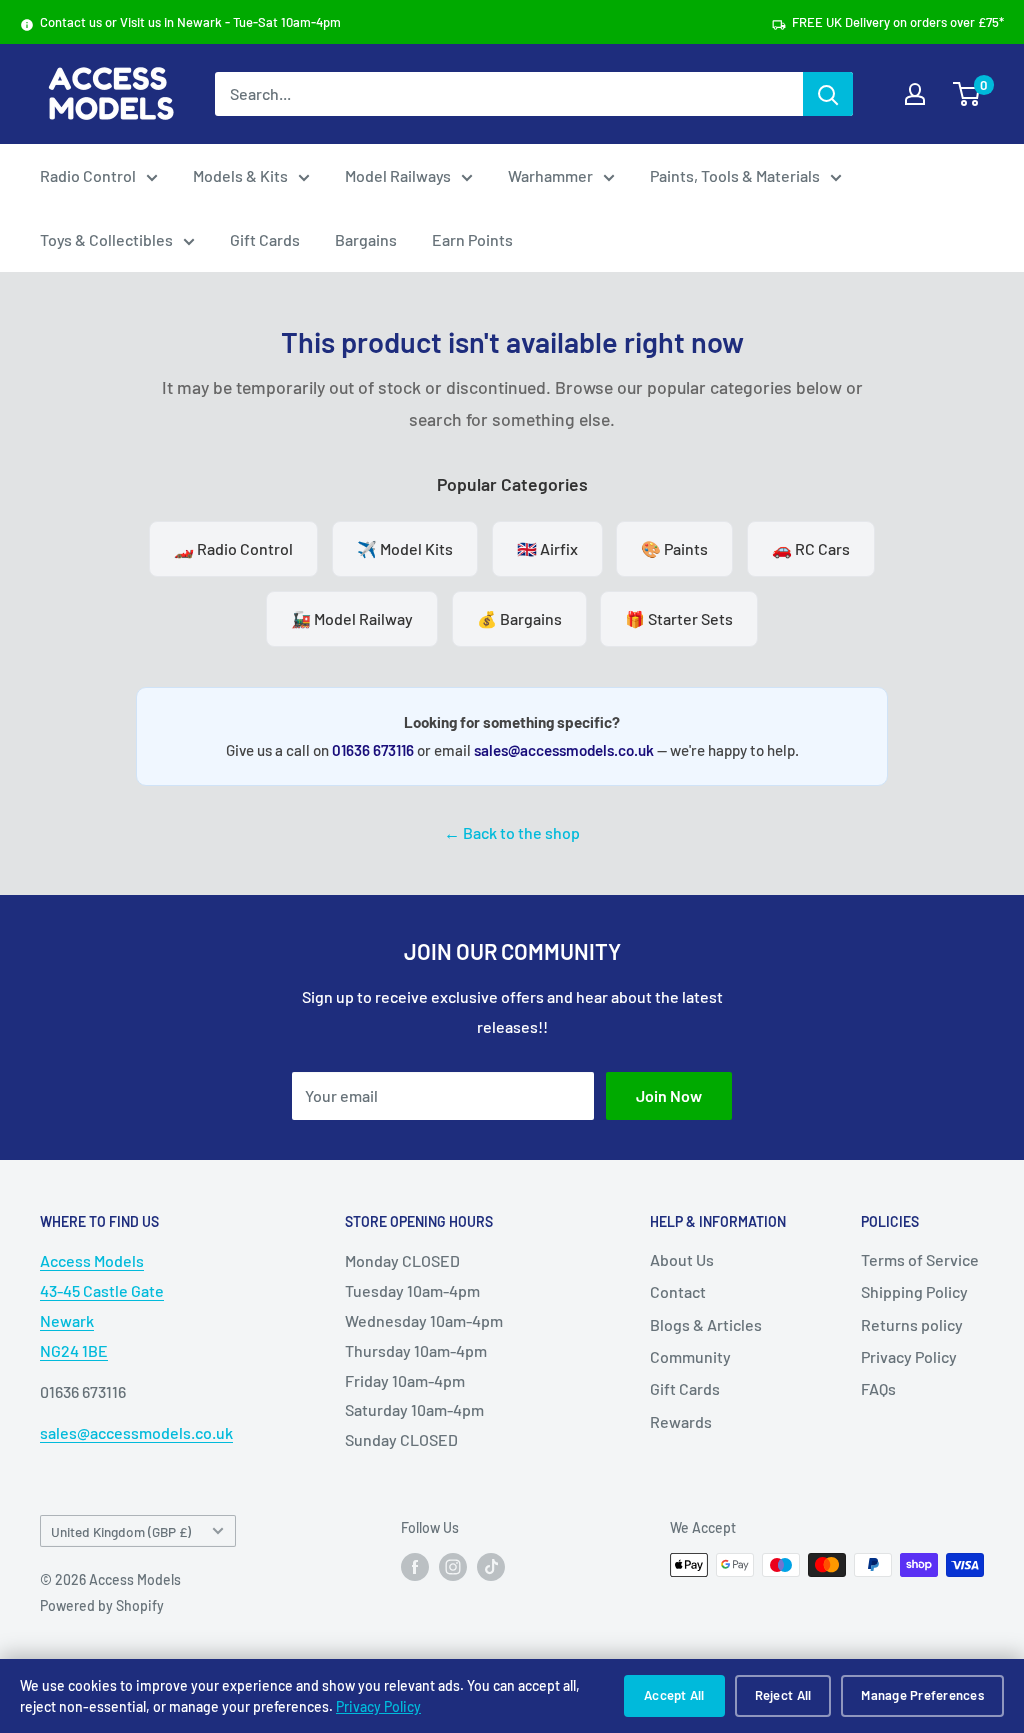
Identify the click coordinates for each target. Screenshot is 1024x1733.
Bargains (366, 239)
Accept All (674, 1695)
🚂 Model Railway (352, 618)
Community (690, 1356)
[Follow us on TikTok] (491, 1567)
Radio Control (88, 175)
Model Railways (398, 175)
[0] (967, 94)
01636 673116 (373, 750)
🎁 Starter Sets (679, 618)
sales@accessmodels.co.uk (564, 750)
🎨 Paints (674, 548)
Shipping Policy (914, 1291)
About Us (682, 1259)
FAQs (878, 1388)
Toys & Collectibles (106, 239)
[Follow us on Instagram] (453, 1567)
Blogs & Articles (706, 1324)
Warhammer (550, 175)
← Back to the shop (512, 832)
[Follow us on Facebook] (415, 1567)
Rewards (681, 1421)
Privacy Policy (378, 1706)
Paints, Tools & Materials (735, 175)
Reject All (783, 1695)
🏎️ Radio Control (233, 548)
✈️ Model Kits (405, 548)
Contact (678, 1291)
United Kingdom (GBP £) (121, 1531)
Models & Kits (240, 175)
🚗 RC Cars (811, 548)
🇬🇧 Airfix (547, 548)
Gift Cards (265, 239)
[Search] (828, 94)
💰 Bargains (519, 618)
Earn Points (472, 239)
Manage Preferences (922, 1695)
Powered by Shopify (102, 1605)
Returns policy (912, 1324)
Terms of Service (920, 1259)
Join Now (669, 1095)
